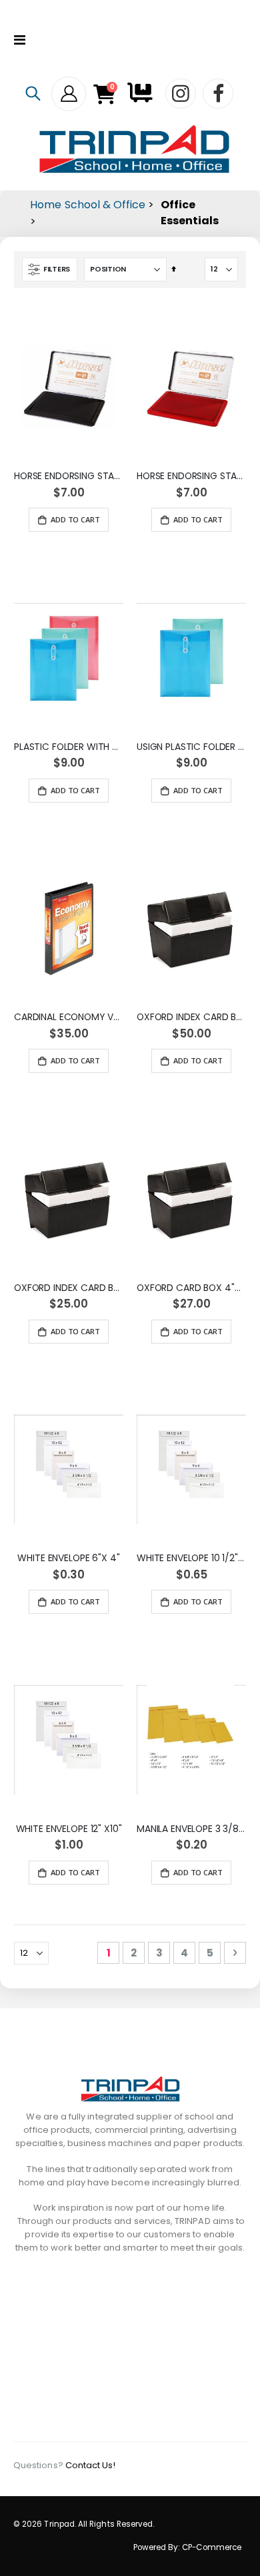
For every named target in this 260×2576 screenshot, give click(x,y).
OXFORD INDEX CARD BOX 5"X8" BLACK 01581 (191, 1017)
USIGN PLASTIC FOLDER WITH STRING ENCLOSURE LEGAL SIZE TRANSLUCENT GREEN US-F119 (191, 747)
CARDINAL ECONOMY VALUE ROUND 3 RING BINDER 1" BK (69, 1017)
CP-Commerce (212, 2547)
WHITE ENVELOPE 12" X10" (69, 1829)
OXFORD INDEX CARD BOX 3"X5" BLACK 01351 (69, 1288)
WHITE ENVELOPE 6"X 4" (68, 1558)
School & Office (105, 205)
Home (46, 205)
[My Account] (69, 94)
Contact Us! (91, 2465)
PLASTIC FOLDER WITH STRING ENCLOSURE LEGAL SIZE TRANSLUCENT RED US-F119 (69, 747)
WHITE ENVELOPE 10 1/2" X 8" (191, 1558)
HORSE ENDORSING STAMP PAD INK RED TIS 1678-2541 (191, 476)
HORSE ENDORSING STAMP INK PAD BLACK (69, 476)
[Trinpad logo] (134, 149)
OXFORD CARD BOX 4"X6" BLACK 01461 (191, 1288)
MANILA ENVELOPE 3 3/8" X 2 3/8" (191, 1829)
